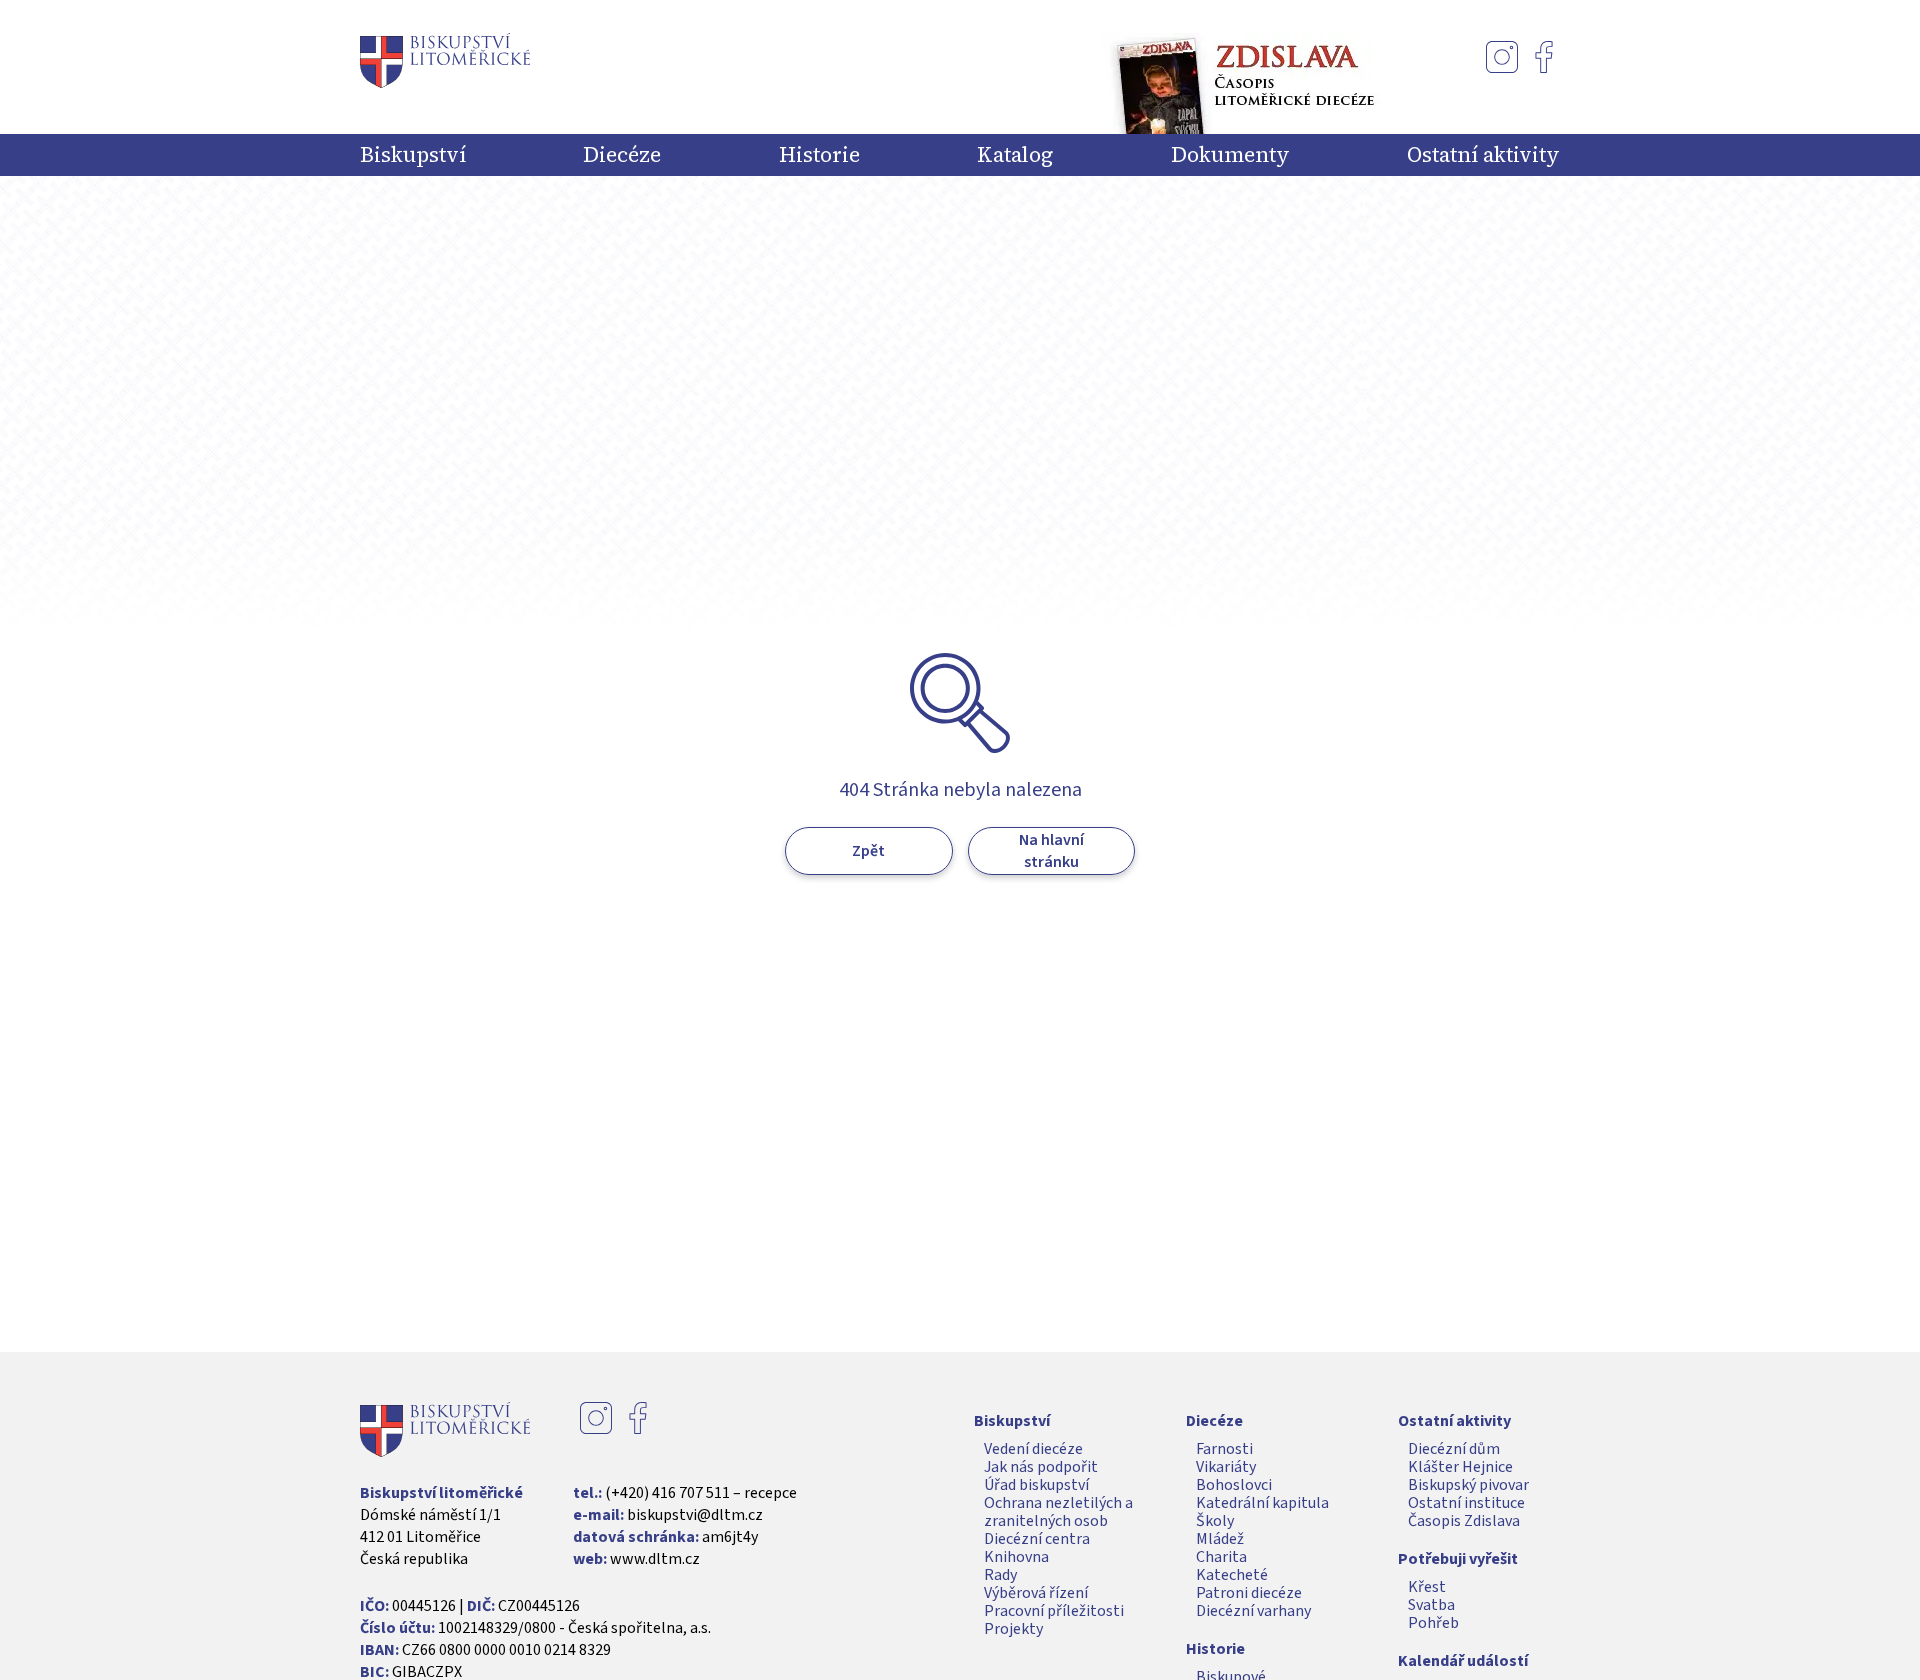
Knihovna (1016, 1557)
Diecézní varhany (1253, 1611)
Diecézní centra (1037, 1539)
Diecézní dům (1454, 1449)
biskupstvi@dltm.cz (695, 1515)
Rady (1000, 1575)
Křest (1427, 1587)
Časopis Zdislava (1464, 1521)
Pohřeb (1433, 1623)
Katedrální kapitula (1262, 1503)
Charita (1221, 1557)
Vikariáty (1226, 1467)
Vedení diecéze (1033, 1449)
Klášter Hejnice (1460, 1467)
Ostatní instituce (1466, 1503)
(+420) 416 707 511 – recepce (701, 1493)
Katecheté (1232, 1575)
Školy (1215, 1521)
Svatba (1431, 1605)
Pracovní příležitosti (1054, 1611)
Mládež (1220, 1539)
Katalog (1015, 155)
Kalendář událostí (1463, 1661)
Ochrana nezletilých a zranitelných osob (1058, 1512)
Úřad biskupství (1036, 1485)
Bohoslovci (1234, 1485)
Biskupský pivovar (1468, 1485)
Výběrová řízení (1036, 1593)
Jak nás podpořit (1041, 1467)
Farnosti (1224, 1449)
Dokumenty (1230, 155)
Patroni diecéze (1249, 1593)
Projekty (1013, 1629)
